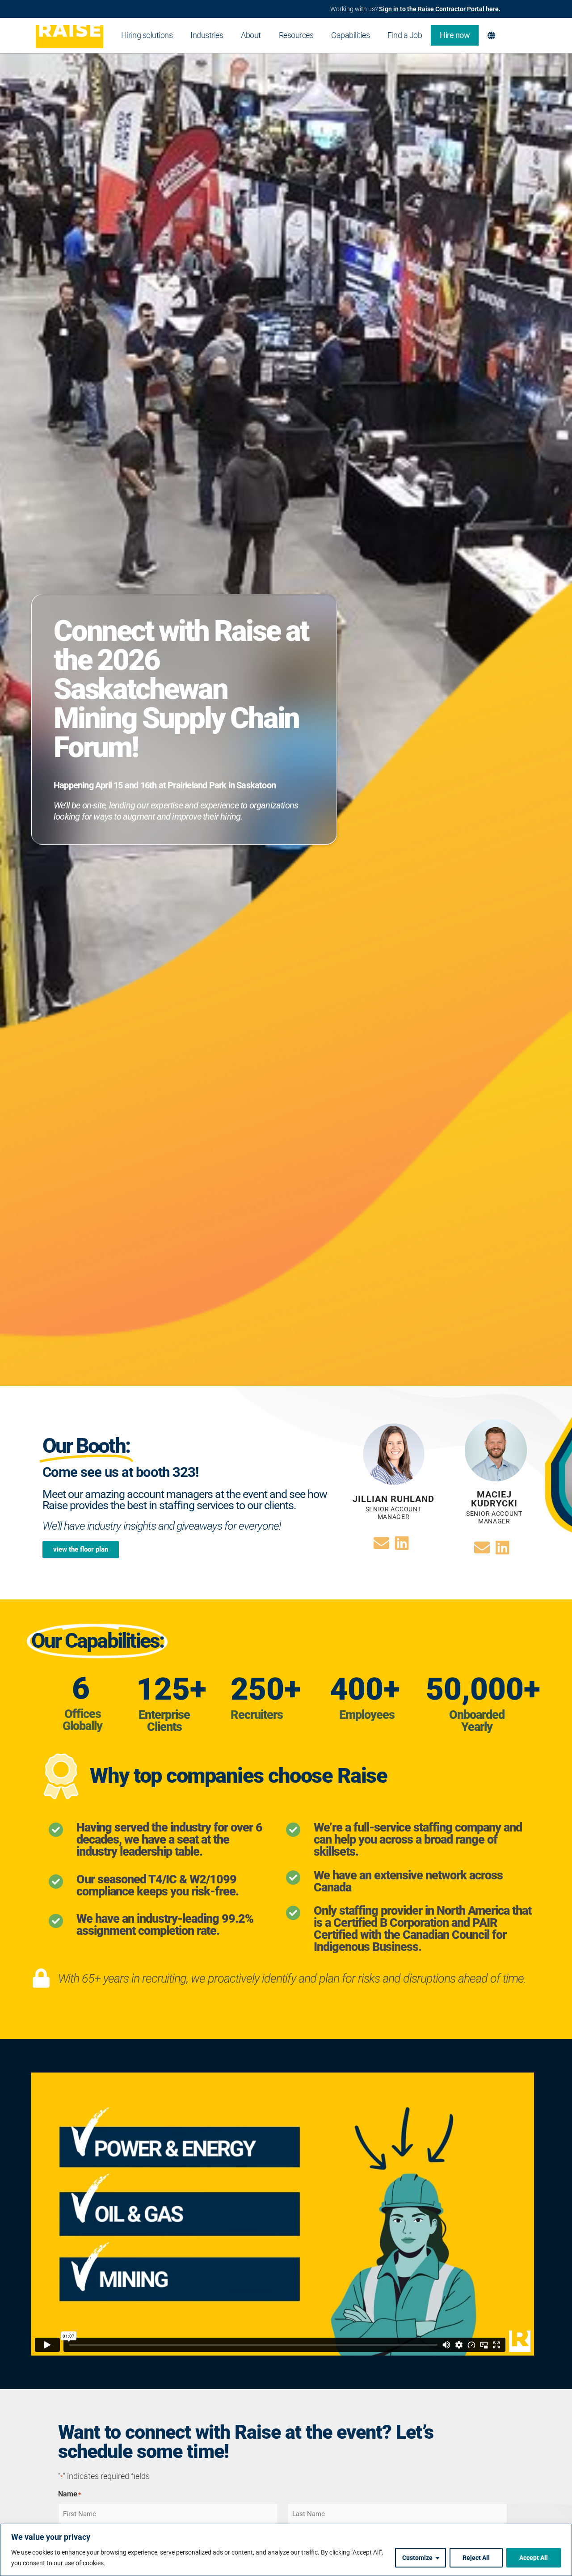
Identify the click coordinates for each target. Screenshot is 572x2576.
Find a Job (405, 35)
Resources (296, 35)
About (251, 35)
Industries (207, 35)
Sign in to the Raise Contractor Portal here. (440, 9)
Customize (417, 2558)
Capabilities (350, 35)
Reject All (476, 2558)
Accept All (534, 2558)
